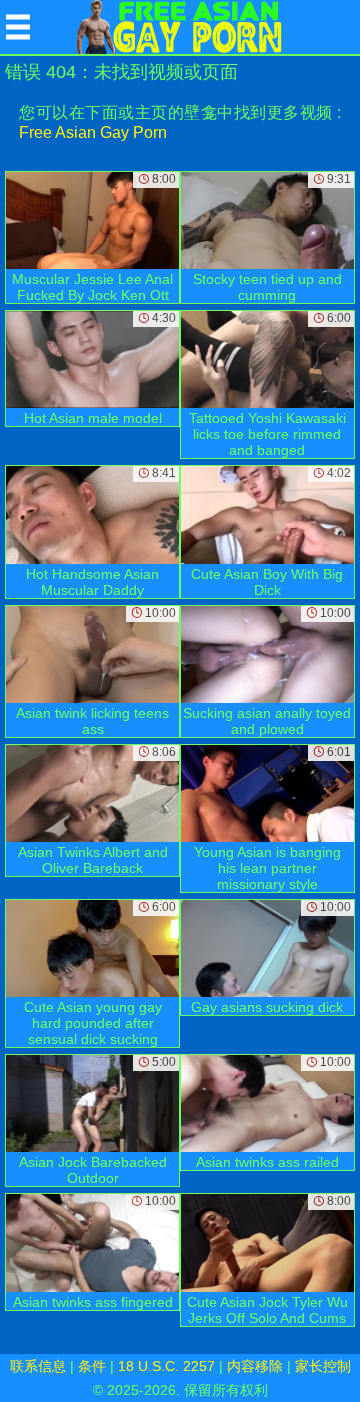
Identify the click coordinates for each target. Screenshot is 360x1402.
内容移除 (255, 1366)
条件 (92, 1366)
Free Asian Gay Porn (93, 132)
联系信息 (38, 1366)
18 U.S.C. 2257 (166, 1366)
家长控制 (323, 1366)
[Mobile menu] (18, 27)
